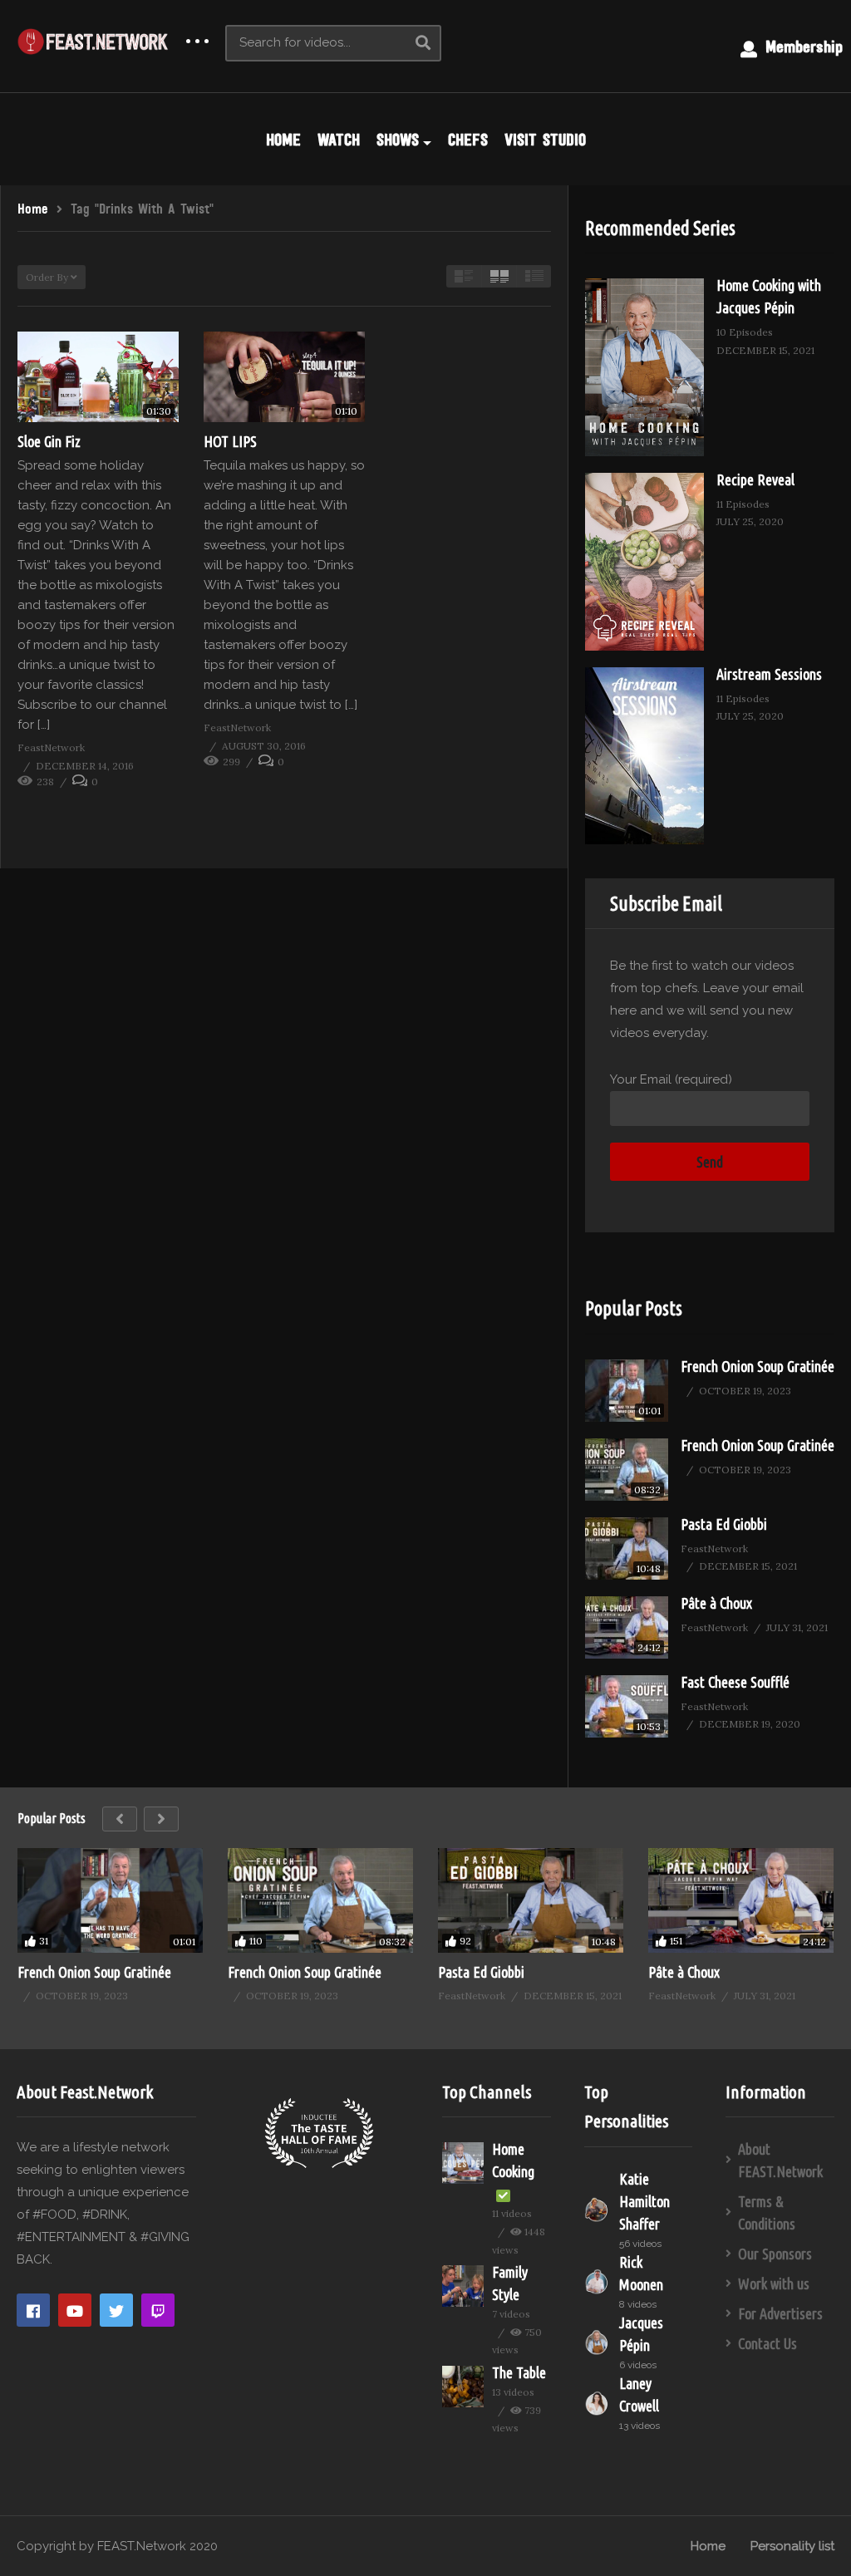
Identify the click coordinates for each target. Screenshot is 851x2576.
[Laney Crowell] (598, 2403)
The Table (519, 2372)
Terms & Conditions (767, 2212)
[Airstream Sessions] (644, 756)
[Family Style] (463, 2286)
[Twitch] (158, 2310)
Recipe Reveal (755, 479)
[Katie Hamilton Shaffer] (598, 2210)
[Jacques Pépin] (598, 2342)
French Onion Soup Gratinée (758, 1366)
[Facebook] (33, 2310)
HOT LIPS (230, 441)
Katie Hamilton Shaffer (644, 2201)
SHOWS (398, 140)
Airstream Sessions (769, 674)
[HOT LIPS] (284, 377)
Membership (801, 47)
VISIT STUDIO (545, 140)
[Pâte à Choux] (627, 1627)
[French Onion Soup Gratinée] (627, 1391)
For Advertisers (780, 2313)
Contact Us (767, 2343)
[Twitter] (116, 2310)
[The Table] (463, 2387)
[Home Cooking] (463, 2163)
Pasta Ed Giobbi (724, 1524)
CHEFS (468, 140)
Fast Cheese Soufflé (735, 1682)
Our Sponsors (775, 2254)
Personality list (792, 2546)
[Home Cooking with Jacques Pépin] (644, 367)
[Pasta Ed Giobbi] (627, 1549)
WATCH (339, 140)
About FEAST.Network (780, 2160)
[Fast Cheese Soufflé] (627, 1706)
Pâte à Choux (716, 1603)
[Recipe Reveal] (644, 562)
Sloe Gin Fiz (49, 441)
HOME (283, 140)
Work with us (774, 2283)
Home (708, 2546)
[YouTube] (75, 2310)
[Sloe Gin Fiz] (98, 377)
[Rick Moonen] (598, 2282)
